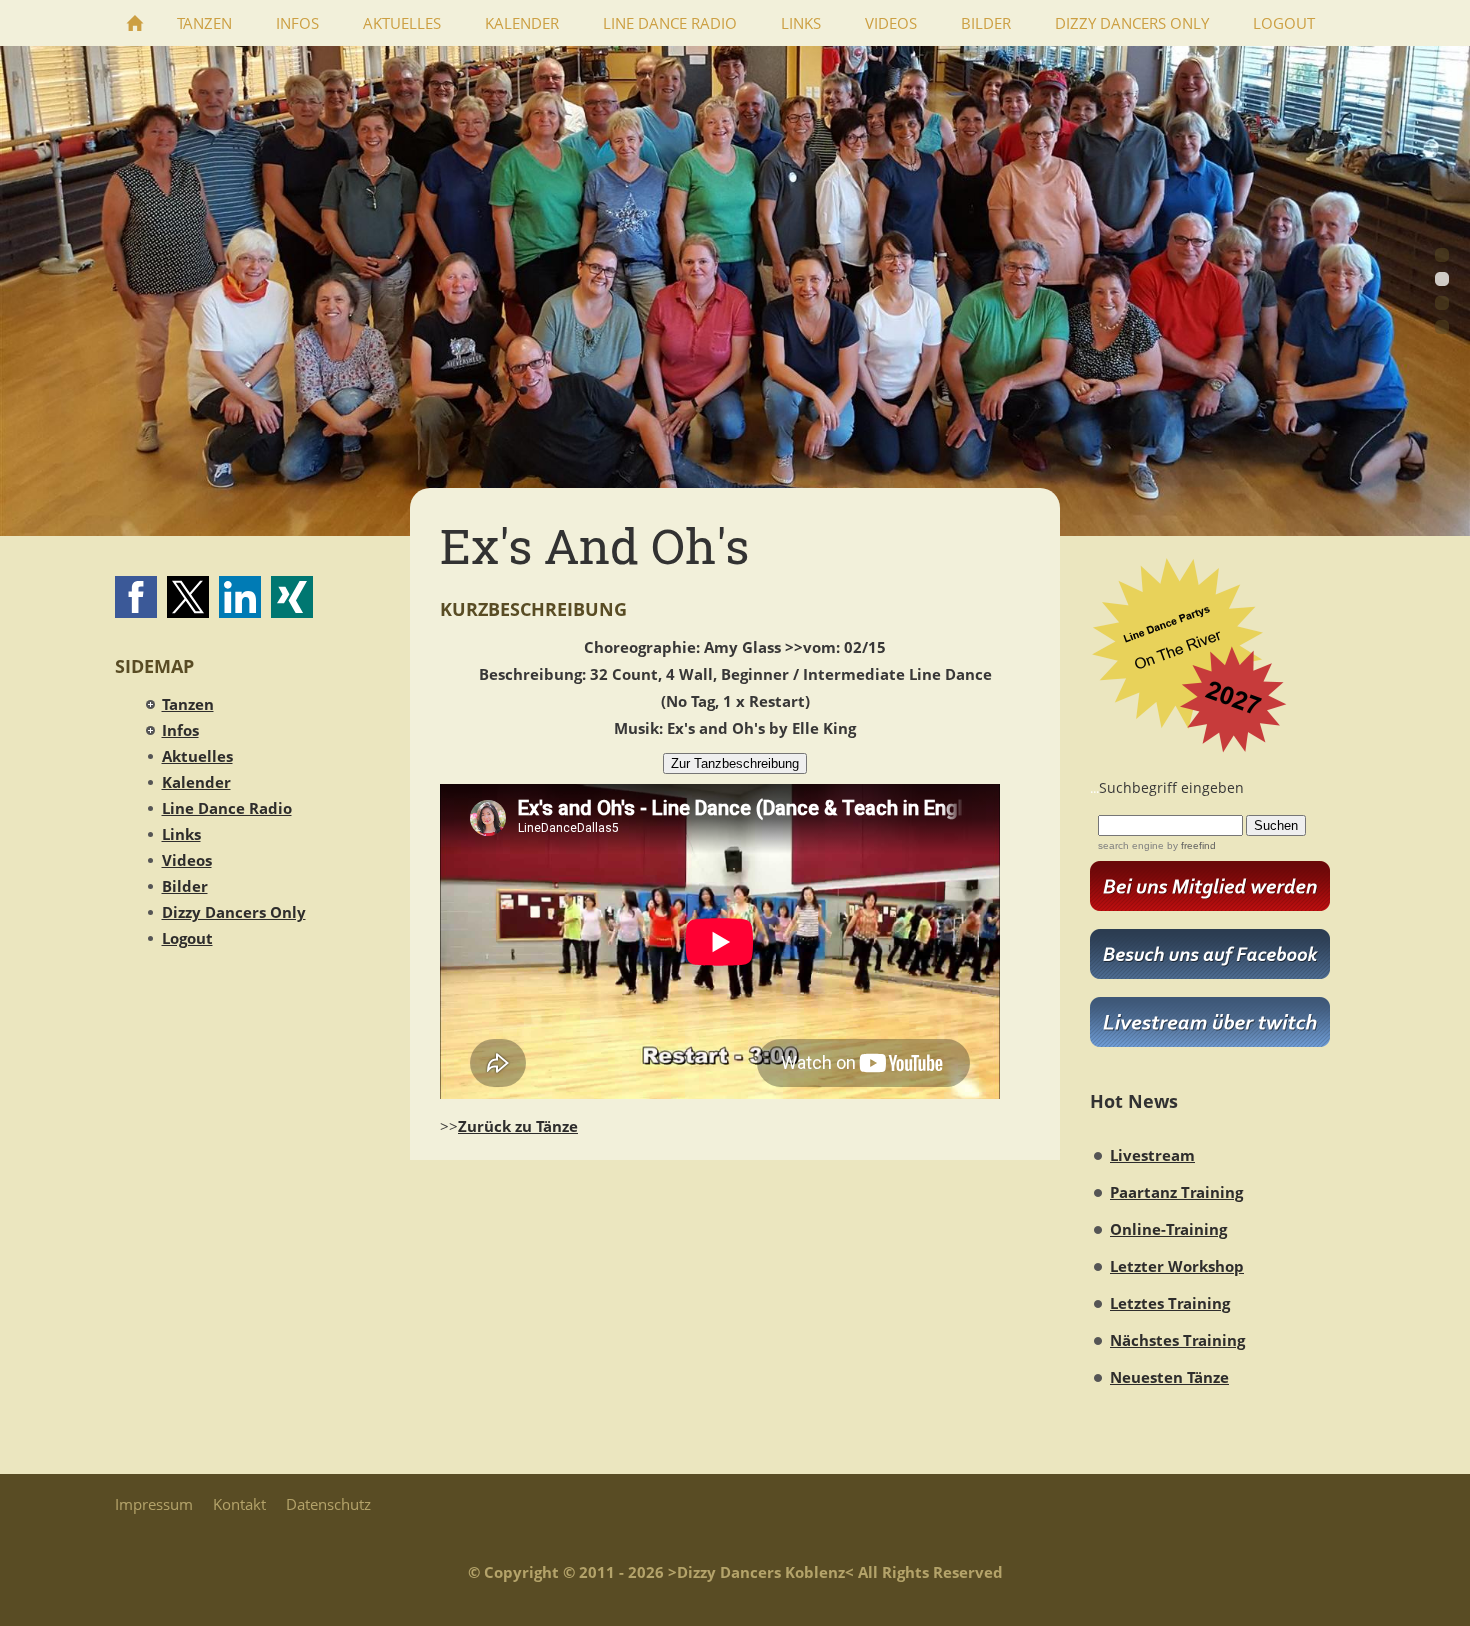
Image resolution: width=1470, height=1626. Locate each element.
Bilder (185, 886)
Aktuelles (197, 756)
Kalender (196, 782)
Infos (180, 730)
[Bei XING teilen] (292, 597)
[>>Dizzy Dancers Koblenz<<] (135, 23)
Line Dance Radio (227, 808)
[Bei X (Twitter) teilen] (188, 597)
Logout (187, 938)
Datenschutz (328, 1504)
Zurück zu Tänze (518, 1126)
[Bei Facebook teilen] (136, 597)
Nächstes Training (1177, 1340)
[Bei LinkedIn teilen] (240, 597)
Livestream (1152, 1155)
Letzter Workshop (1177, 1266)
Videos (187, 860)
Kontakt (239, 1504)
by (1190, 845)
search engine (1131, 845)
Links (181, 834)
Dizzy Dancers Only (234, 912)
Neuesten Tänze (1169, 1377)
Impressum (154, 1504)
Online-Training (1168, 1229)
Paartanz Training (1176, 1192)
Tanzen (188, 704)
